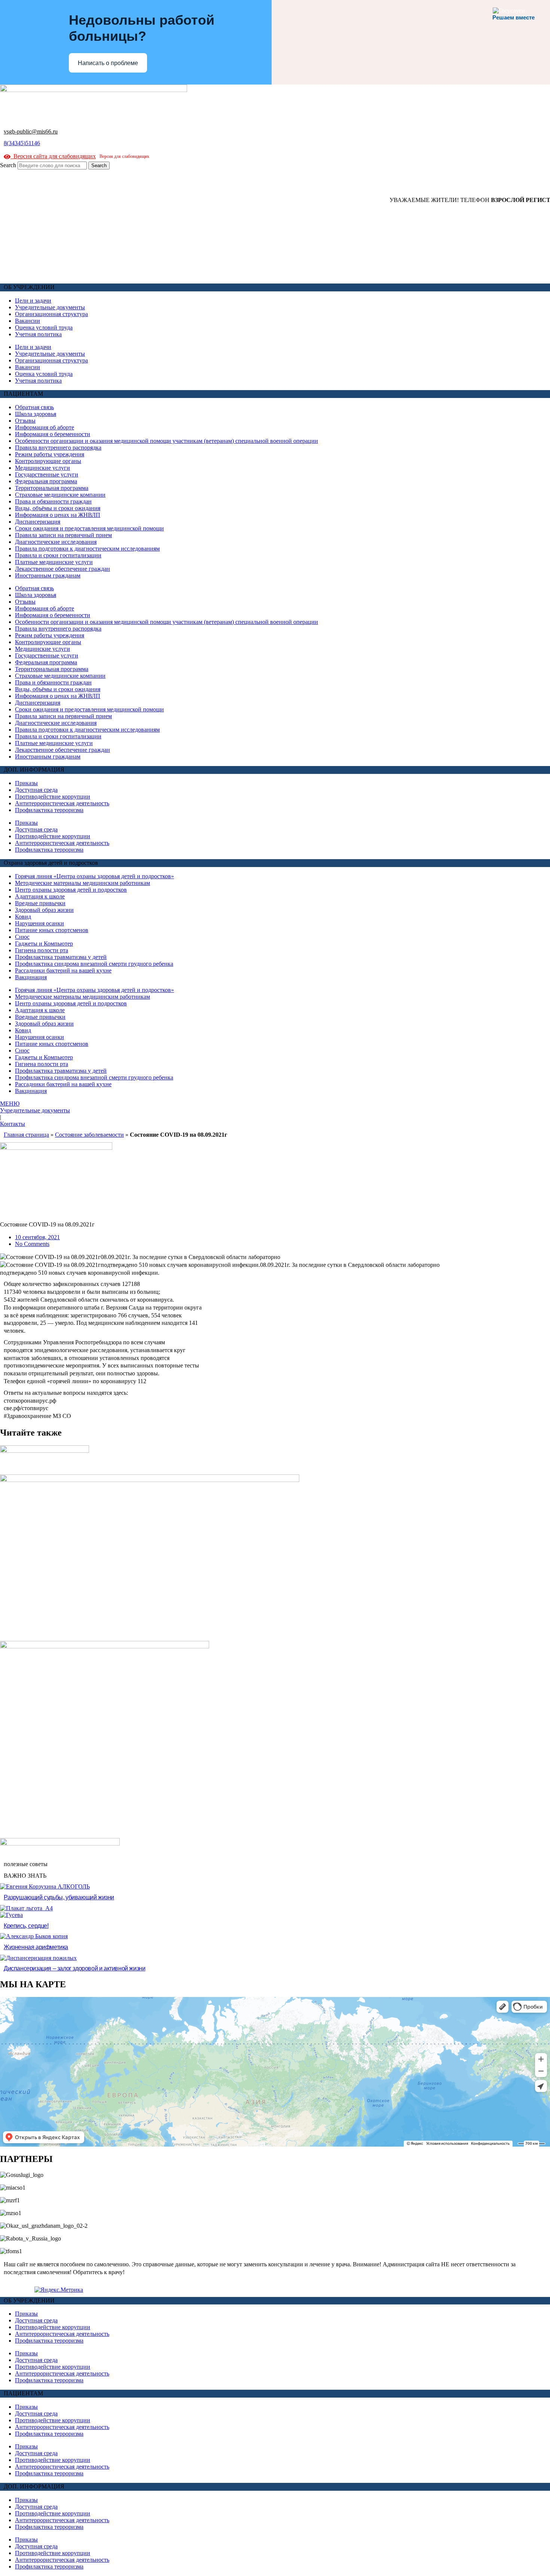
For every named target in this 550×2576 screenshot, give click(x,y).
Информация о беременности (53, 434)
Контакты (13, 1124)
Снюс (22, 937)
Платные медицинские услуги (54, 562)
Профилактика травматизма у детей (61, 957)
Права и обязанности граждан (53, 501)
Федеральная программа (46, 481)
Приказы (26, 783)
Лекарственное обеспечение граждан (62, 569)
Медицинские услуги (42, 468)
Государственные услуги (47, 474)
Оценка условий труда (44, 327)
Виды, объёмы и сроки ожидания (58, 508)
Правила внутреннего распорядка (58, 448)
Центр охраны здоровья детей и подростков (71, 890)
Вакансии (28, 321)
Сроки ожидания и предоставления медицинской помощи (89, 528)
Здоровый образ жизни (44, 910)
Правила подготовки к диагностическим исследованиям (87, 549)
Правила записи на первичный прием (63, 535)
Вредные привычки (40, 903)
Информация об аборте (45, 427)
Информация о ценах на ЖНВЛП (58, 515)
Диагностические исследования (56, 542)
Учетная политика (38, 334)
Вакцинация (31, 977)
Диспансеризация (38, 522)
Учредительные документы (50, 307)
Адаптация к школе (40, 896)
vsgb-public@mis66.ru (31, 131)
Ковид (23, 917)
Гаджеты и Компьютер (44, 944)
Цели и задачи (33, 301)
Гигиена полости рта (42, 950)
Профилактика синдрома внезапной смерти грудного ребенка (94, 964)
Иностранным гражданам (48, 575)
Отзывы (25, 421)
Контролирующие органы (48, 461)
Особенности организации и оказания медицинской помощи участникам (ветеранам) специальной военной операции (166, 441)
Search (8, 165)
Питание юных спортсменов (52, 930)
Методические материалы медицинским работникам (82, 883)
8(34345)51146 (22, 143)
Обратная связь (34, 407)
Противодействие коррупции (53, 797)
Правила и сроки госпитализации (58, 555)
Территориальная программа (52, 488)
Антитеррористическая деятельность (62, 803)
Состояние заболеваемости (89, 1135)
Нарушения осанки (39, 923)
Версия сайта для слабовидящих (53, 156)
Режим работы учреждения (50, 454)
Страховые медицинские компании (60, 495)
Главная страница (26, 1135)
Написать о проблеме (108, 63)
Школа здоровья (36, 414)
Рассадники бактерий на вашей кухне (63, 970)
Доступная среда (36, 790)
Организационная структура (51, 314)
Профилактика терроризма (49, 810)
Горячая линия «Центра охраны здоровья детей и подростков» (94, 876)
